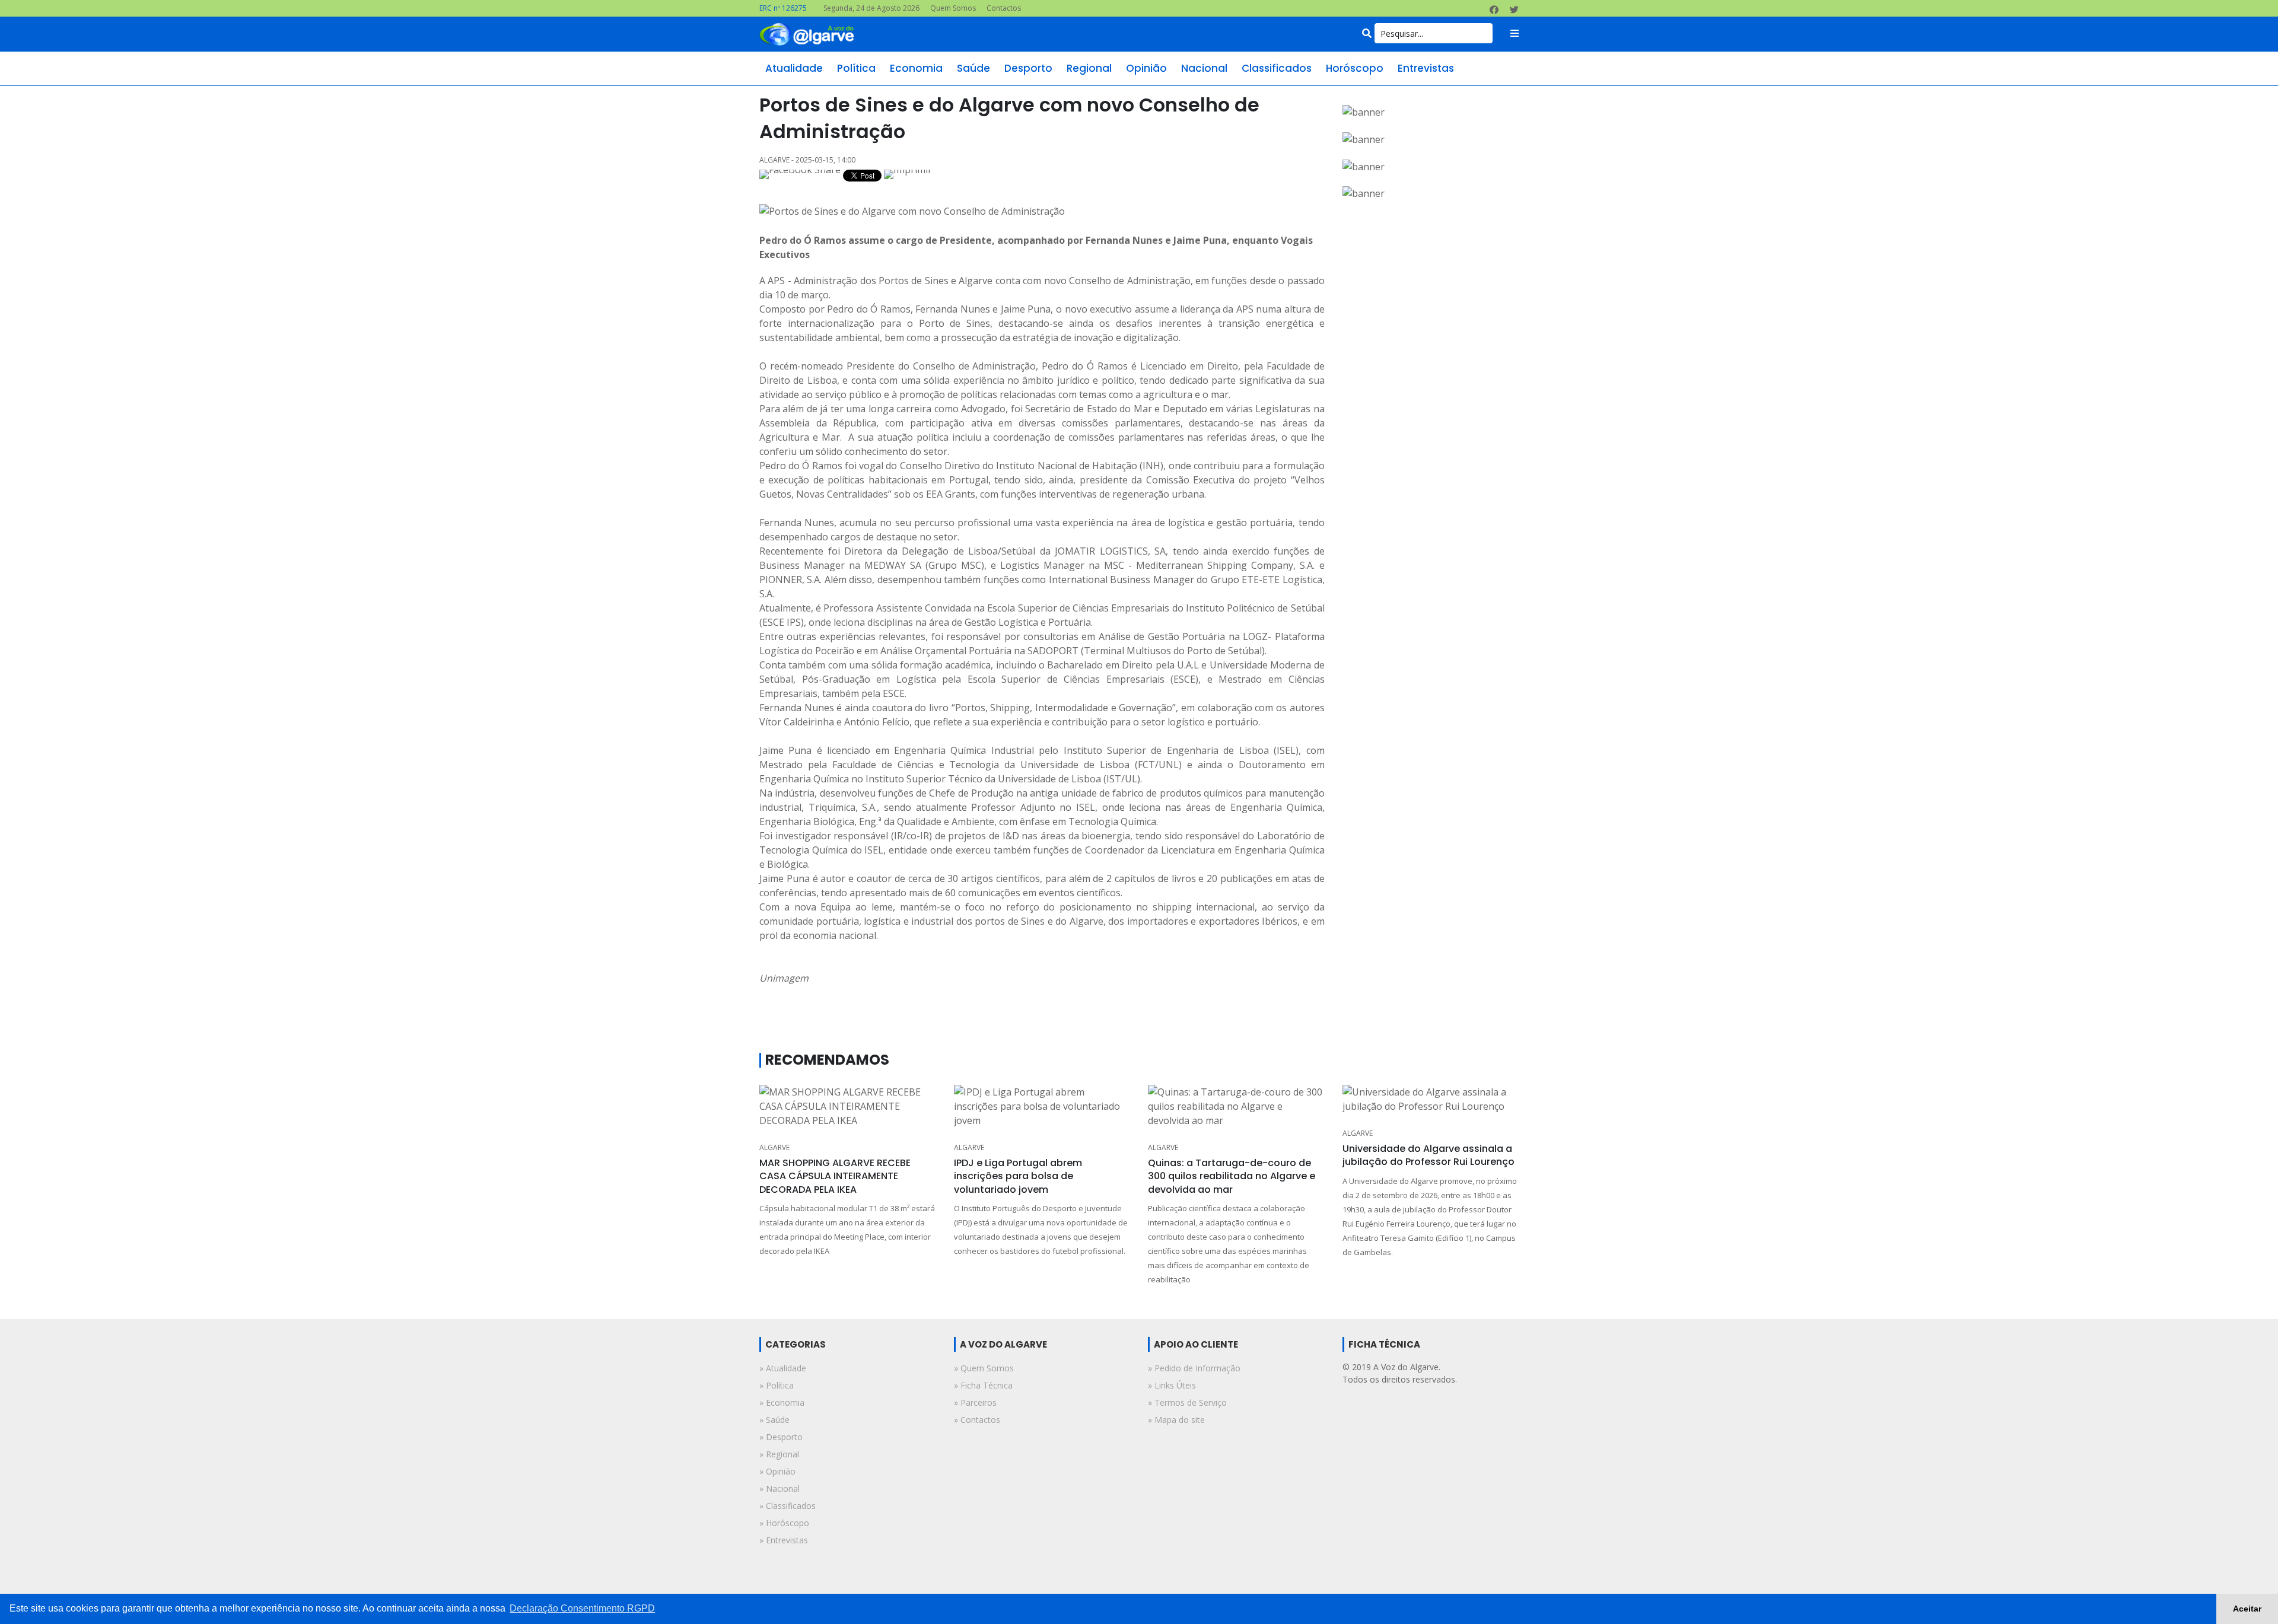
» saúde (774, 1420)
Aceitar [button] (2247, 1609)
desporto (1028, 68)
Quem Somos (953, 8)
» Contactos (977, 1420)
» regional (779, 1454)
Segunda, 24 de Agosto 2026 (871, 8)
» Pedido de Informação (1194, 1368)
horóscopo (1355, 68)
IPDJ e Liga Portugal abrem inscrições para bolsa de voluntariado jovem (1018, 1176)
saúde (973, 68)
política (856, 68)
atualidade (794, 68)
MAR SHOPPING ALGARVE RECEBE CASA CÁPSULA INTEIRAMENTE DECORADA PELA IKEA (835, 1176)
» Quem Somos (984, 1368)
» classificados (788, 1506)
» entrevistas (784, 1540)
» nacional (780, 1488)
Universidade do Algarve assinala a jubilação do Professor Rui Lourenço (1428, 1155)
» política (777, 1385)
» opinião (777, 1471)
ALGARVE (774, 1147)
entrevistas (1426, 68)
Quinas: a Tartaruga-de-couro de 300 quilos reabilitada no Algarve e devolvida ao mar (1232, 1176)
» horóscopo (784, 1523)
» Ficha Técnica (983, 1385)
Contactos (1004, 8)
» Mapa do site (1176, 1420)
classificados (1277, 68)
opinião (1146, 68)
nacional (1204, 68)
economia (916, 68)
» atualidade (783, 1368)
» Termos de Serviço (1187, 1402)
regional (1089, 68)
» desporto (781, 1437)
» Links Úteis (1172, 1385)
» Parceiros (975, 1402)
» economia (782, 1402)
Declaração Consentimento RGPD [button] (582, 1608)
